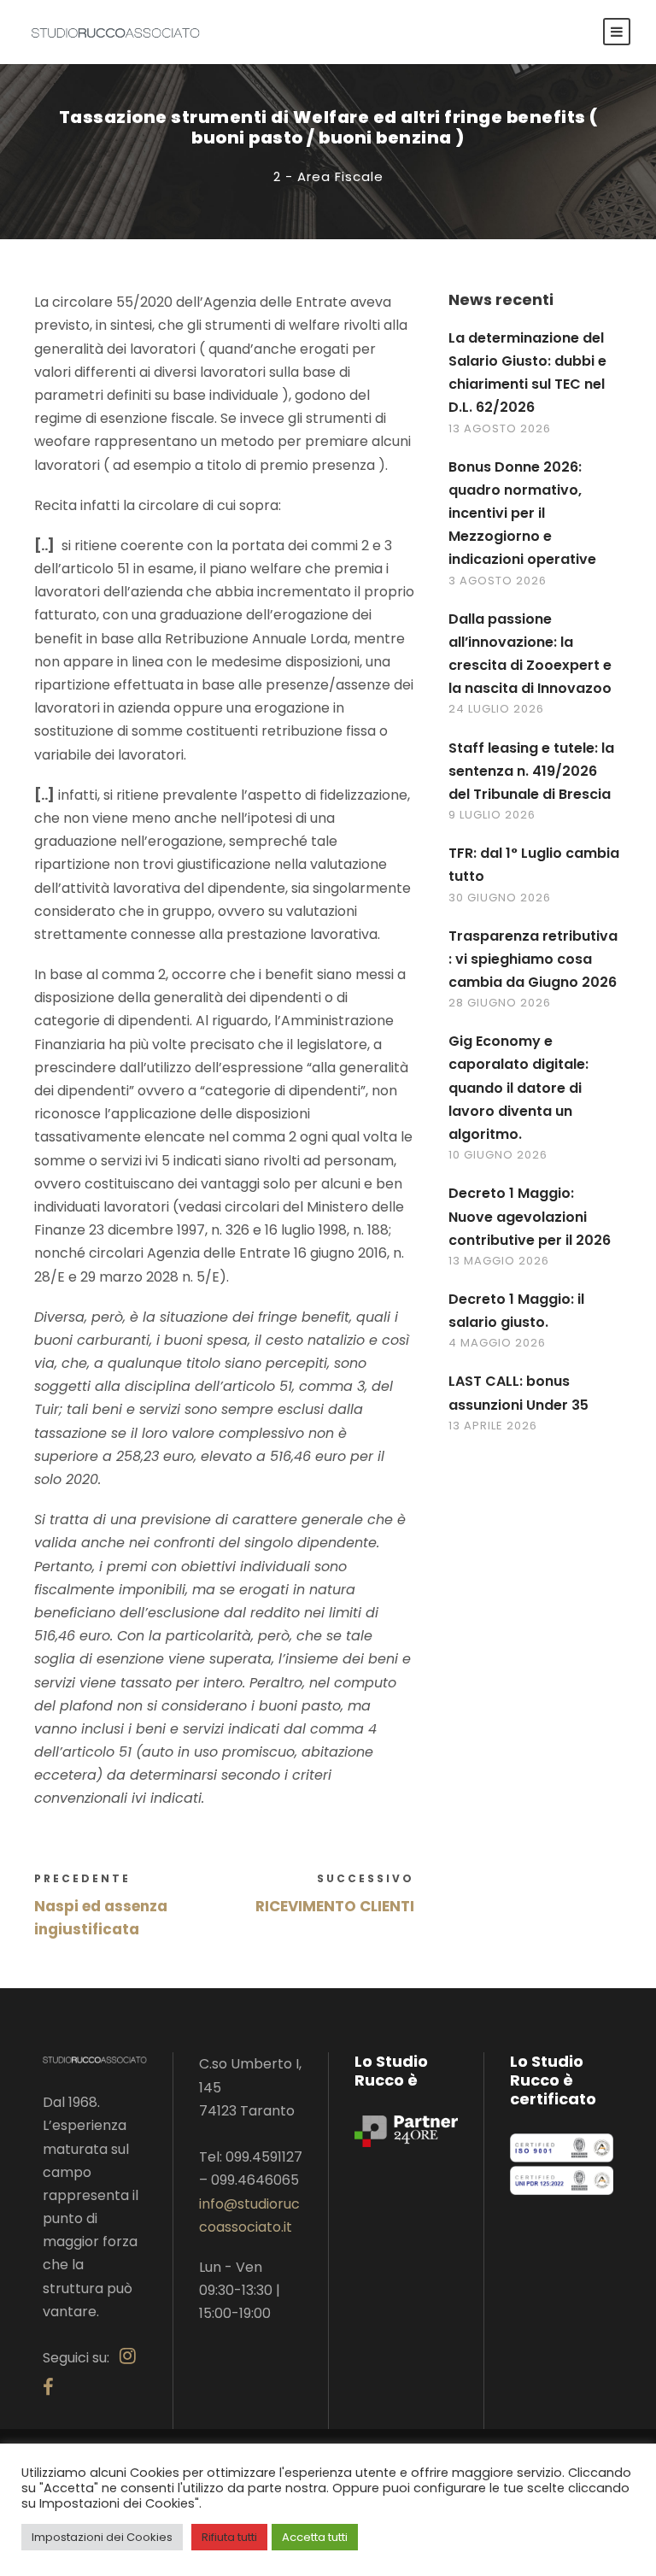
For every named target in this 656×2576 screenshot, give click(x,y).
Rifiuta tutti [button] (229, 2537)
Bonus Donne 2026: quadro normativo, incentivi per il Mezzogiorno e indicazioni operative (522, 513)
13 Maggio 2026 (499, 1261)
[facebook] (48, 2388)
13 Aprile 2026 (493, 1426)
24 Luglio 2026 (496, 709)
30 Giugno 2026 (500, 898)
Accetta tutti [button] (315, 2537)
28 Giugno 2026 (500, 1003)
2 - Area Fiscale (328, 176)
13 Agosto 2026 (500, 428)
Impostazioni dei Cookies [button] (102, 2537)
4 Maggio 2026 (497, 1343)
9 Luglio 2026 (492, 815)
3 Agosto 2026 (498, 581)
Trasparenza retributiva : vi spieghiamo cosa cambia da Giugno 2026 (533, 959)
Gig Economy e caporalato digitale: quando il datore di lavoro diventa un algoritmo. (518, 1088)
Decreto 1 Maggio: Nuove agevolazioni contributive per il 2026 (530, 1216)
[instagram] (128, 2356)
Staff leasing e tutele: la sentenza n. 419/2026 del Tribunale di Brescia (531, 771)
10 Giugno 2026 (498, 1155)
